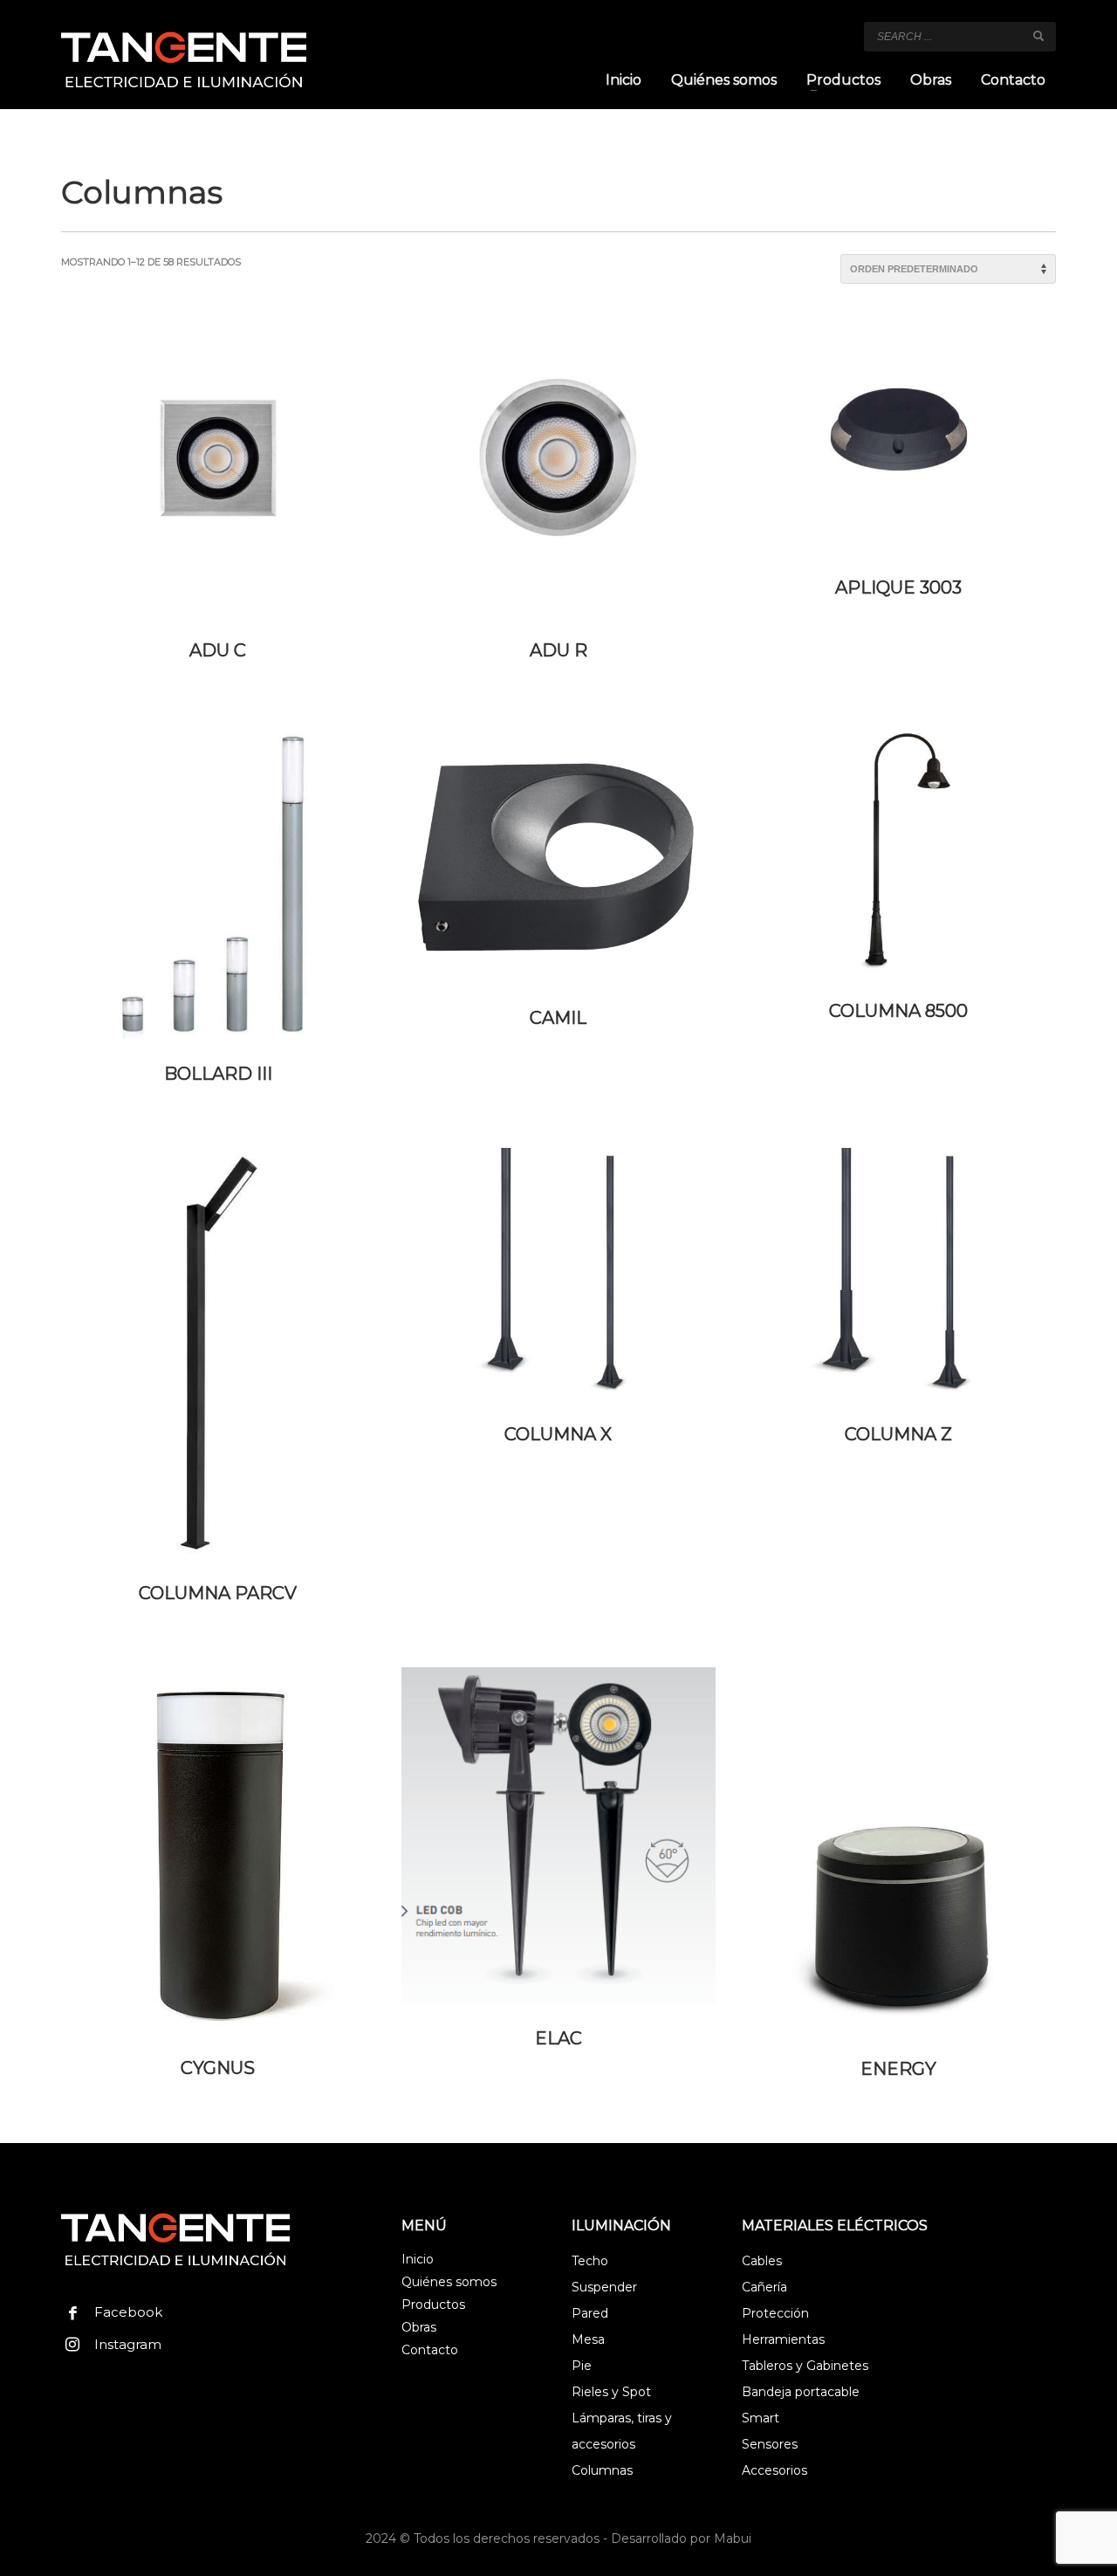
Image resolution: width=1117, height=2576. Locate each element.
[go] (1038, 36)
